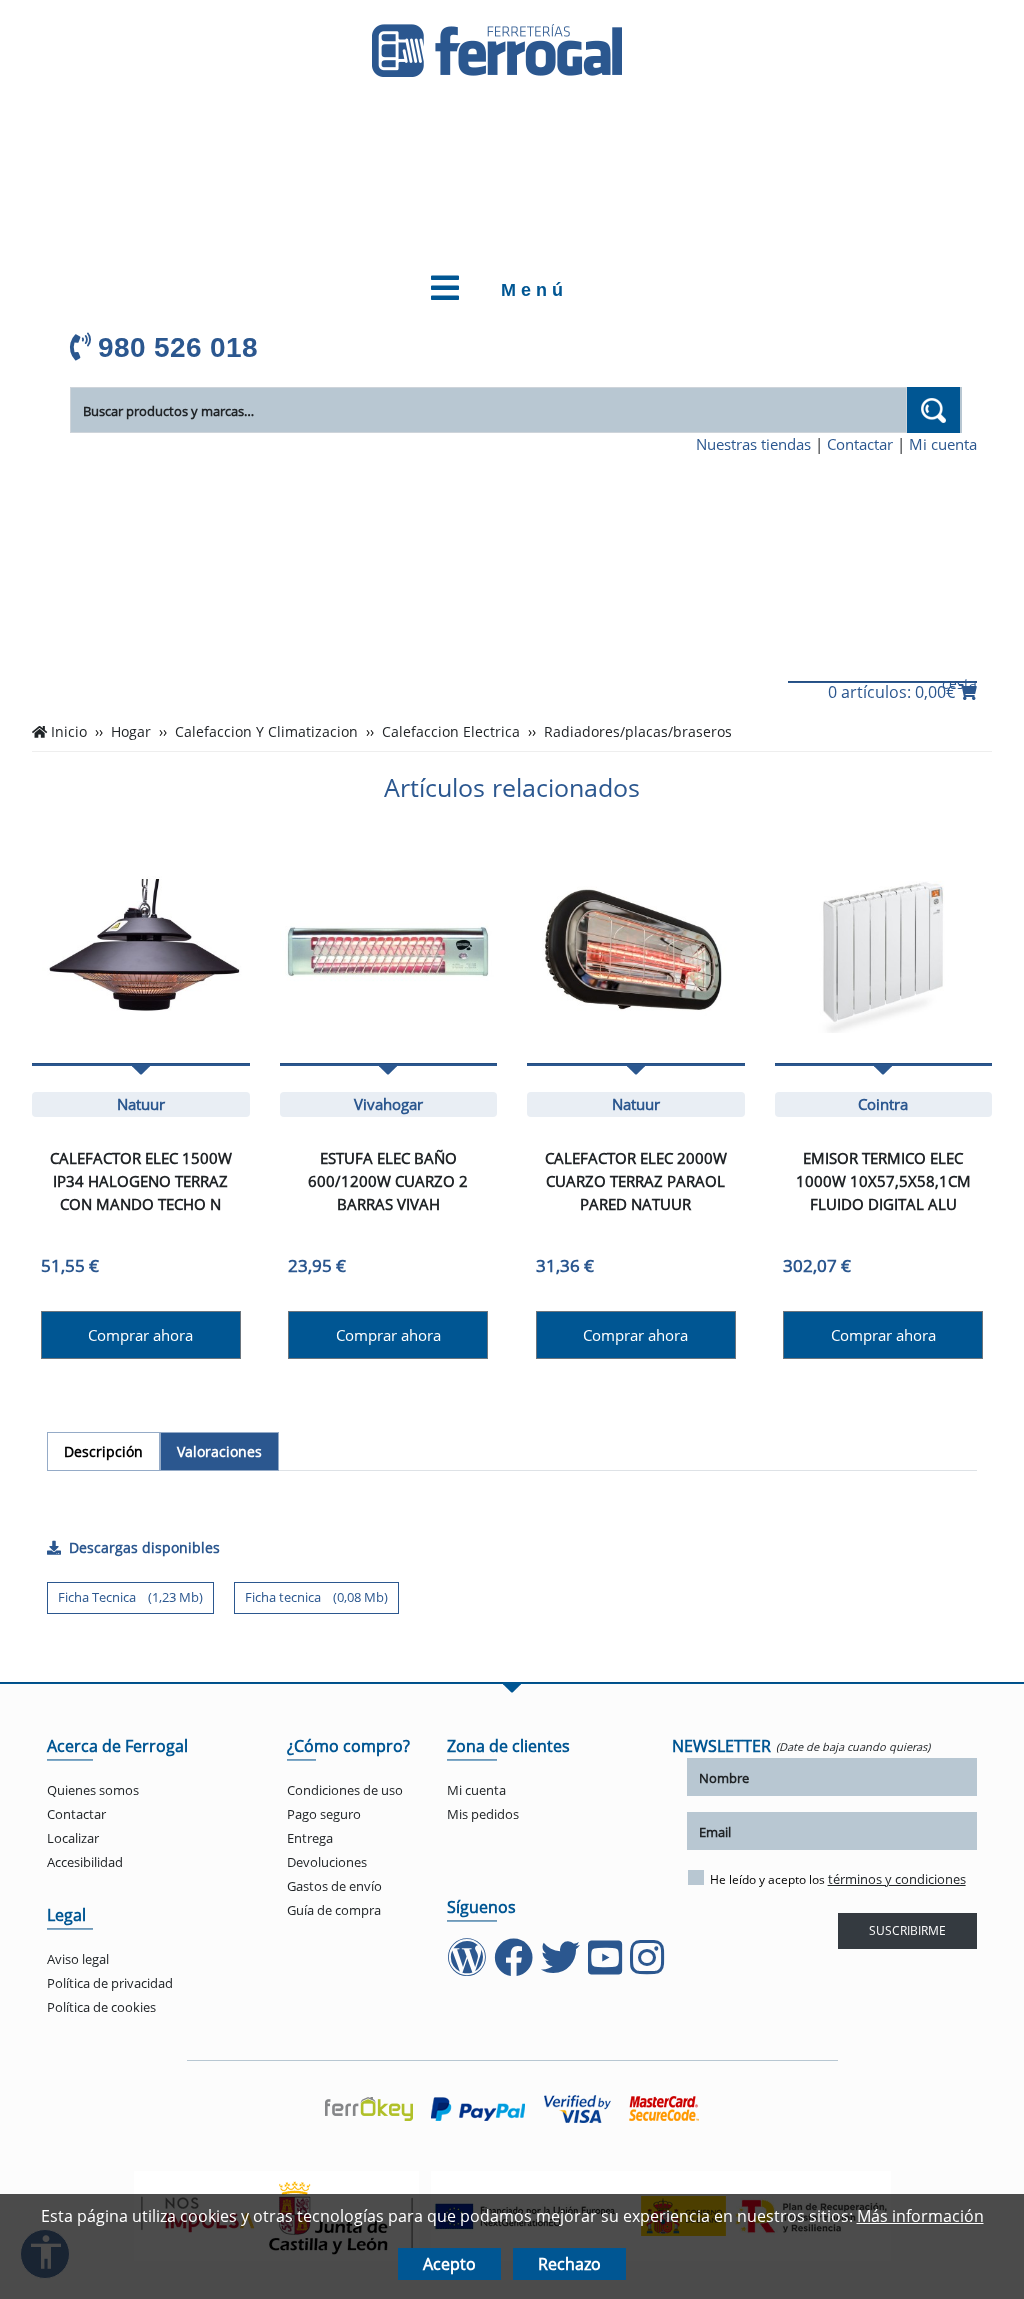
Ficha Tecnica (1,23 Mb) (130, 1597)
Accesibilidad (85, 1862)
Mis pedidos (483, 1814)
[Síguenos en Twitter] (562, 1967)
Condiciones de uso (345, 1790)
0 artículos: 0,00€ (893, 692)
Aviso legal (78, 1959)
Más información (920, 2216)
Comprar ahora (140, 1335)
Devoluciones (327, 1862)
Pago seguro (324, 1814)
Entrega (310, 1838)
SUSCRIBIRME (907, 1930)
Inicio (69, 732)
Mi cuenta (943, 444)
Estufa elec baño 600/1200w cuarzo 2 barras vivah (388, 1181)
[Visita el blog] (468, 1967)
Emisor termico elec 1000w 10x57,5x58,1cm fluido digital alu (883, 1181)
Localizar (73, 1838)
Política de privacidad (110, 1983)
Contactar (860, 444)
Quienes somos (93, 1790)
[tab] (103, 1451)
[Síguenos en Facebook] (515, 1967)
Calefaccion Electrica (451, 732)
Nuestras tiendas (753, 444)
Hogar (131, 732)
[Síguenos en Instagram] (649, 1967)
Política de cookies (101, 2007)
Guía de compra (334, 1910)
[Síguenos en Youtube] (607, 1967)
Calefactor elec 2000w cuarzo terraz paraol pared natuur (636, 1181)
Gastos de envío (334, 1886)
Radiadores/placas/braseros (638, 732)
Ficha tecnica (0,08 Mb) (316, 1597)
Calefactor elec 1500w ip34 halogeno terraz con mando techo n (141, 1181)
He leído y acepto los (838, 1879)
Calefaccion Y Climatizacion (266, 732)
